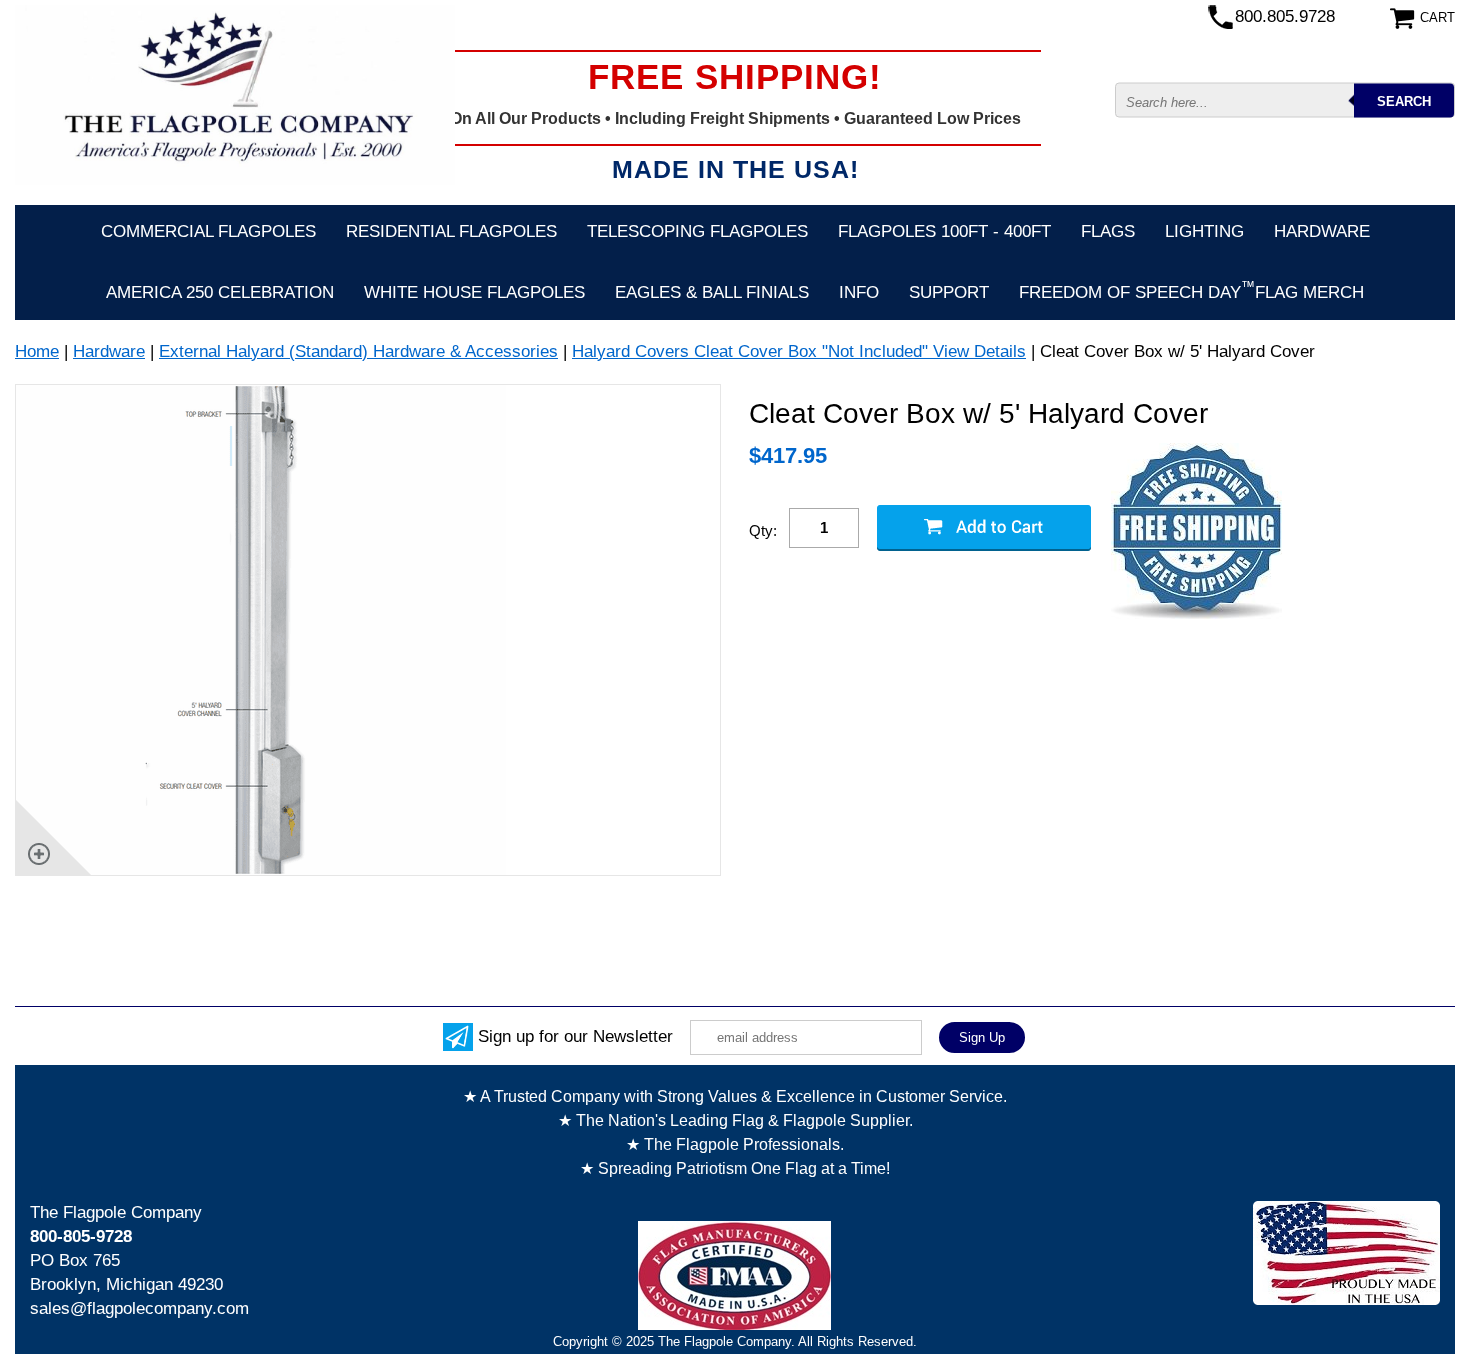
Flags (1108, 231)
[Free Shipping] (1196, 532)
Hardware (1322, 231)
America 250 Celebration (220, 292)
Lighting (1204, 231)
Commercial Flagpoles (208, 231)
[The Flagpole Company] (235, 94)
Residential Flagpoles (451, 231)
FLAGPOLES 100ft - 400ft (944, 231)
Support (949, 292)
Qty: (763, 530)
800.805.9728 (1285, 16)
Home (37, 351)
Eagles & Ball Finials (712, 292)
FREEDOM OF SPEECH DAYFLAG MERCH (1191, 290)
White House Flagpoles (474, 292)
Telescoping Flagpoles (697, 231)
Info (859, 292)
